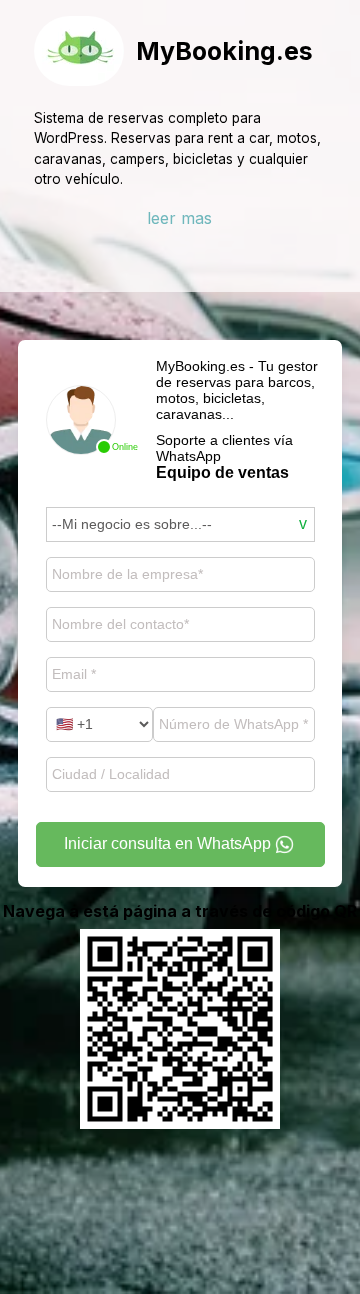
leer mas (179, 218)
